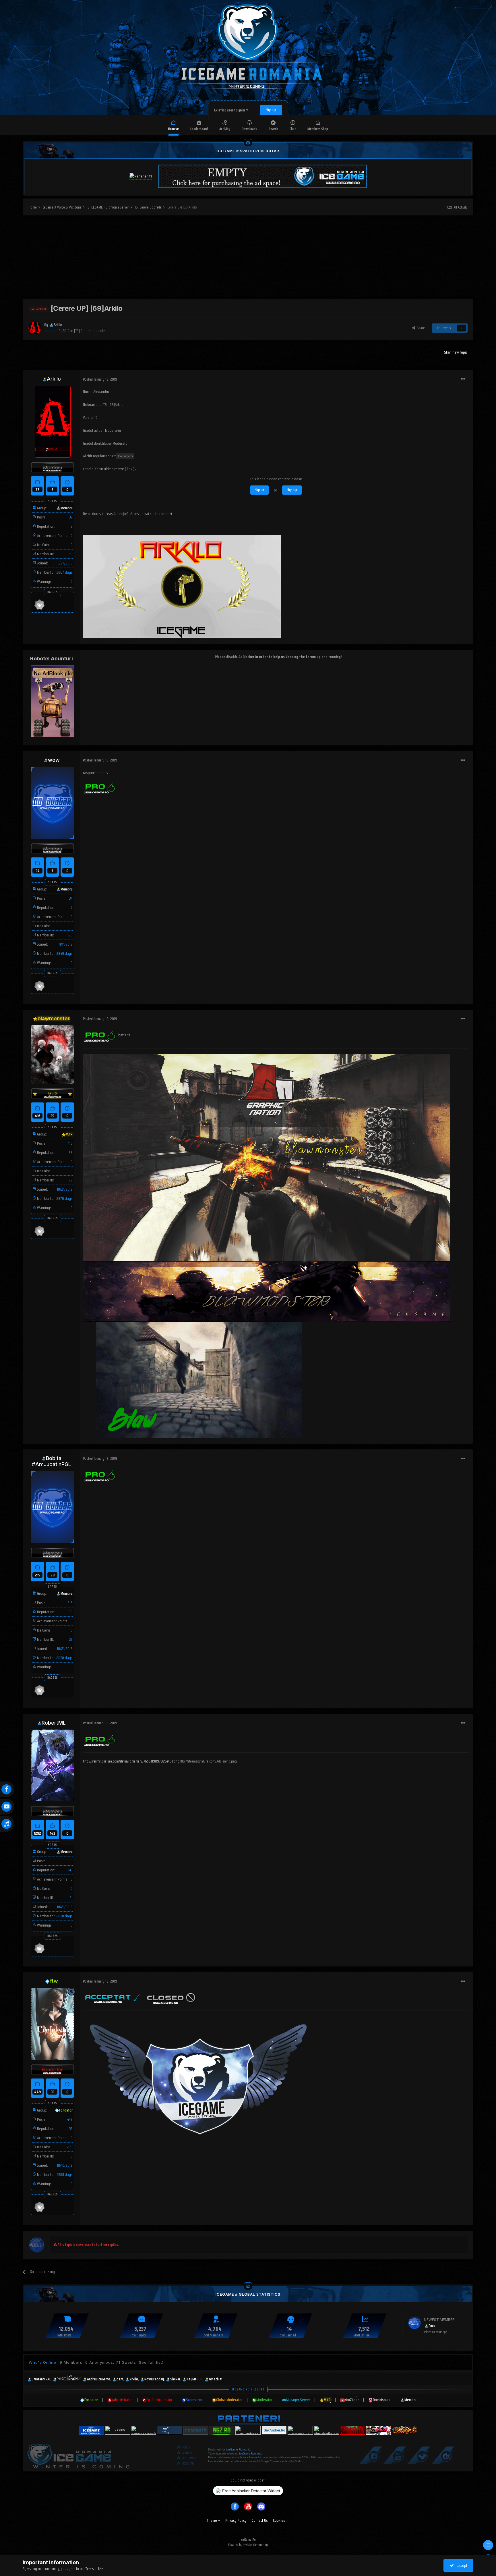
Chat (293, 129)
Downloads (249, 129)
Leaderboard (199, 129)
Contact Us (260, 2520)
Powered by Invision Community (248, 2545)
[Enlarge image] (100, 787)
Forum (186, 2447)
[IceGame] (78, 2455)
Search (273, 129)
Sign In (259, 490)
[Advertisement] (248, 259)
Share (420, 328)
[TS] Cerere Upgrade (89, 331)
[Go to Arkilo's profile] (35, 328)
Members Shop (318, 129)
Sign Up (271, 110)
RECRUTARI (188, 2464)
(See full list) (150, 2362)
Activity (225, 129)
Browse (174, 129)
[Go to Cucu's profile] (414, 2323)
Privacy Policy (236, 2520)
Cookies (279, 2520)
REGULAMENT (190, 2458)
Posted (100, 379)
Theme (212, 2520)
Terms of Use (94, 2569)
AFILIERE (187, 2453)
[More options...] (463, 379)
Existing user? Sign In (230, 110)
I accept (461, 2565)
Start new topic (456, 352)
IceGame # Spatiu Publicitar (248, 151)
